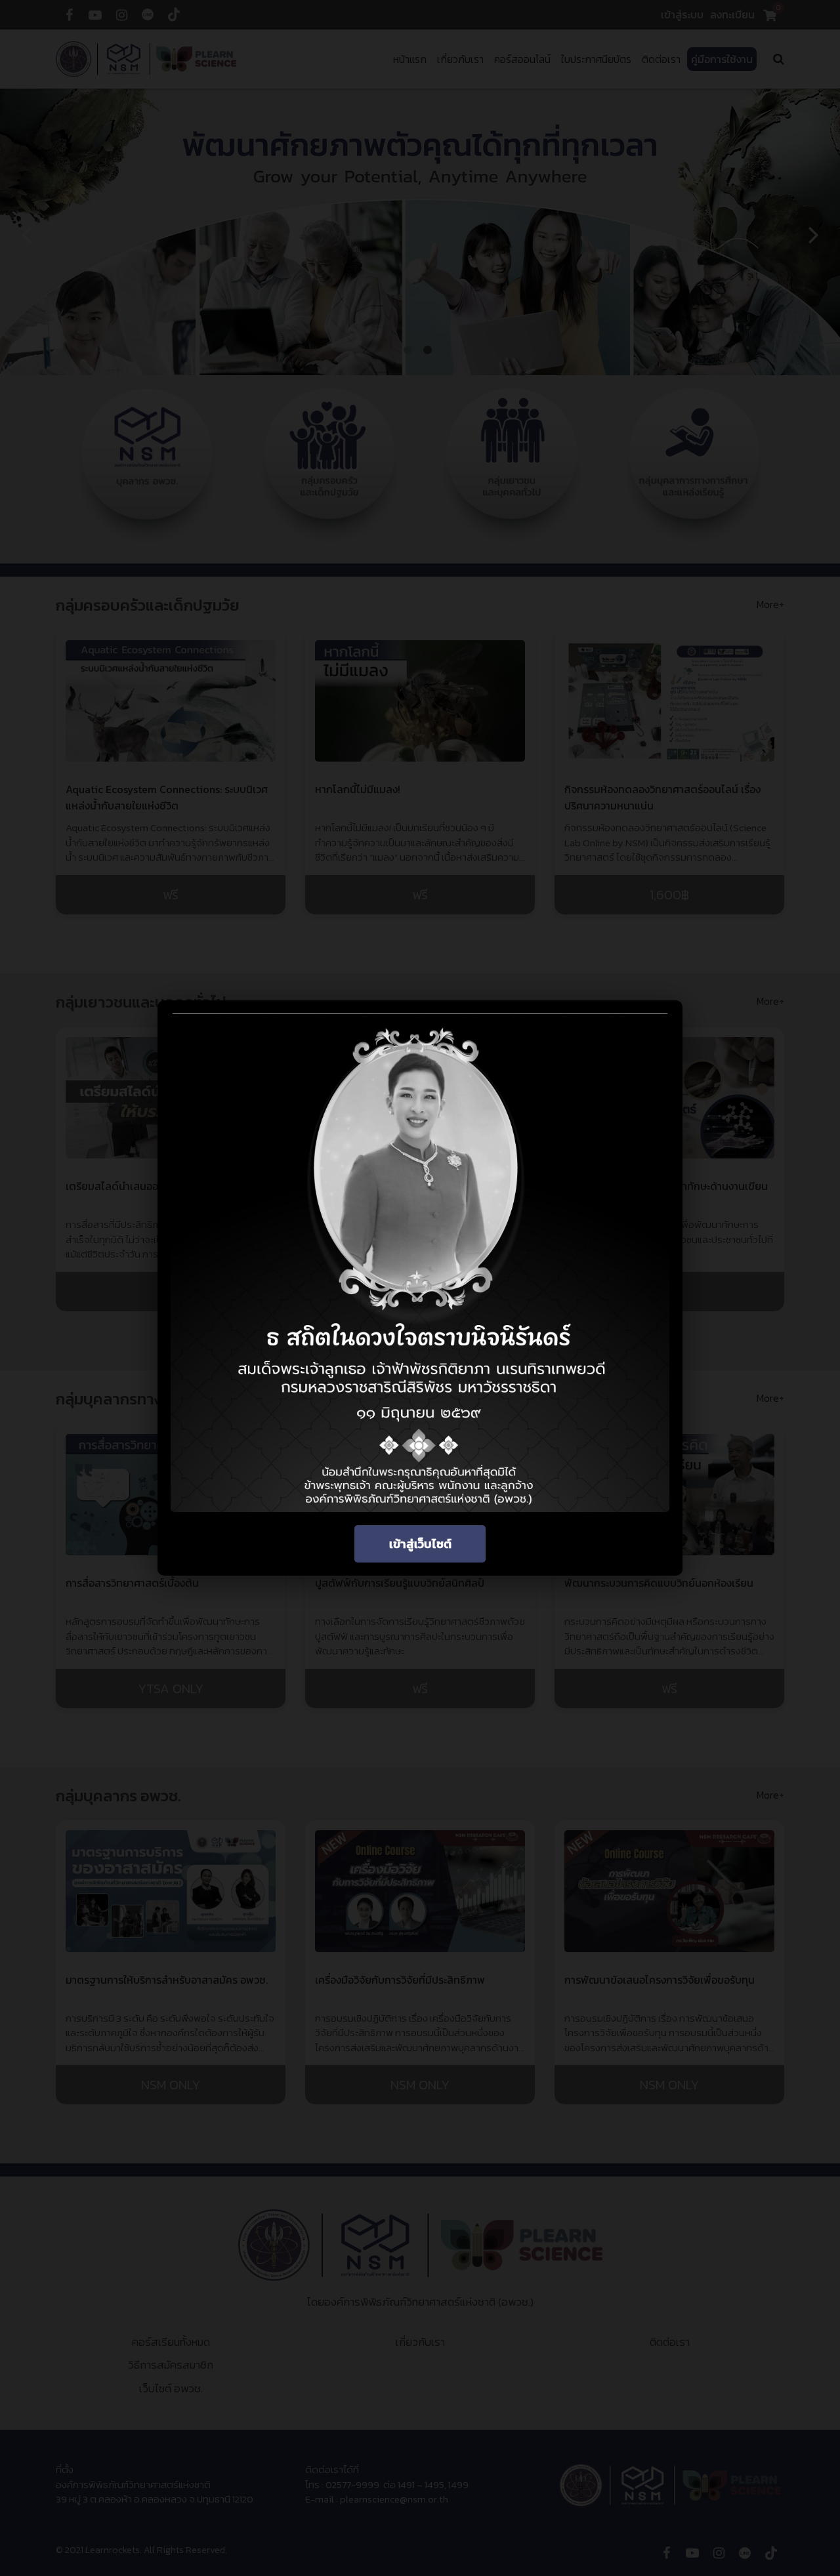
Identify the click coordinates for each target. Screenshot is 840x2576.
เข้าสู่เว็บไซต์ (420, 1544)
